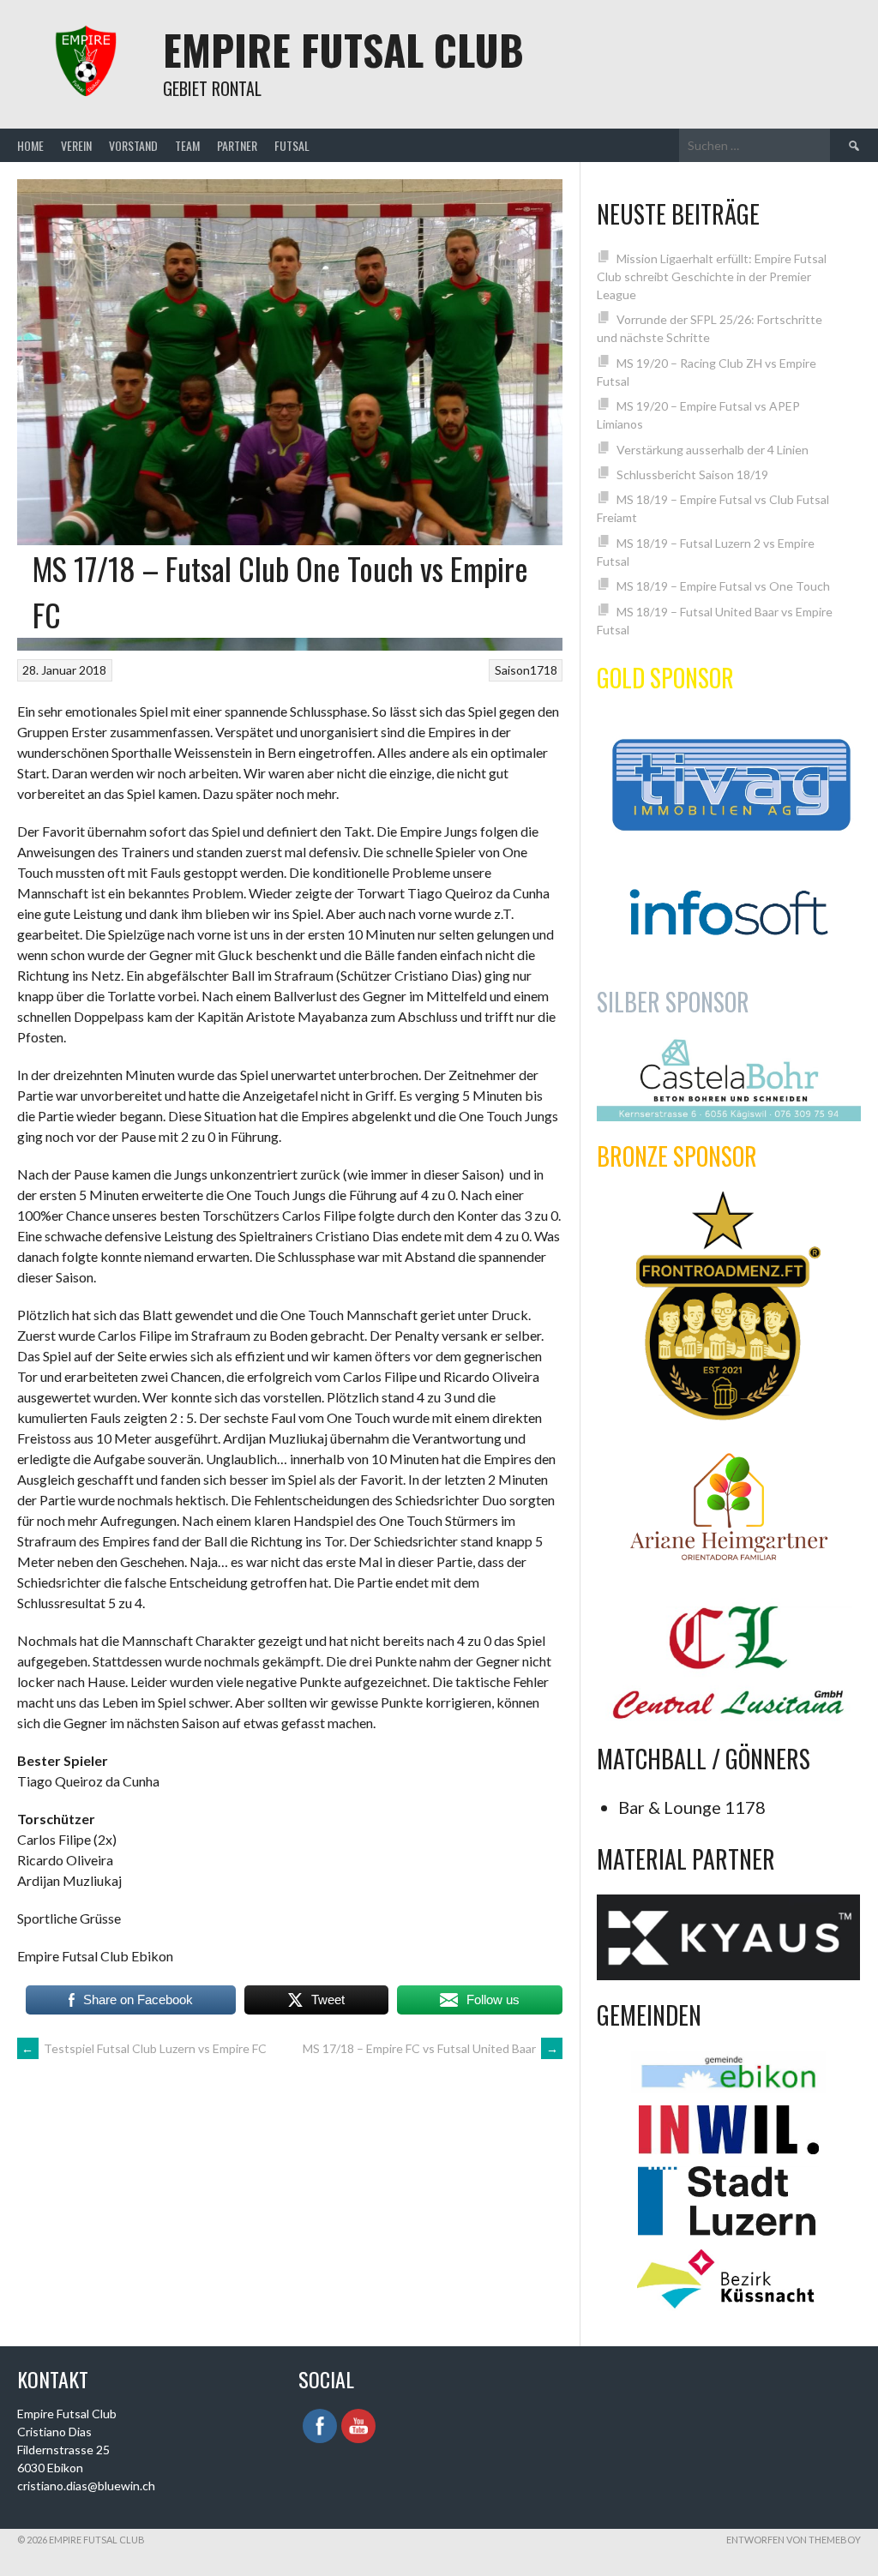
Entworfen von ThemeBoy (794, 2540)
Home (30, 145)
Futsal (292, 145)
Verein (76, 145)
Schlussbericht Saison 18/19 (692, 474)
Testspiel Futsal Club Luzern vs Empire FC (144, 2048)
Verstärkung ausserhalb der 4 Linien (713, 450)
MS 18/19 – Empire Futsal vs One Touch (723, 586)
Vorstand (133, 145)
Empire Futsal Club (343, 49)
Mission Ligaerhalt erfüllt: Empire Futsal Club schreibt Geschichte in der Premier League (712, 276)
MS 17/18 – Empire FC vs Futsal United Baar (430, 2048)
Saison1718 (526, 670)
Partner (237, 145)
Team (187, 145)
